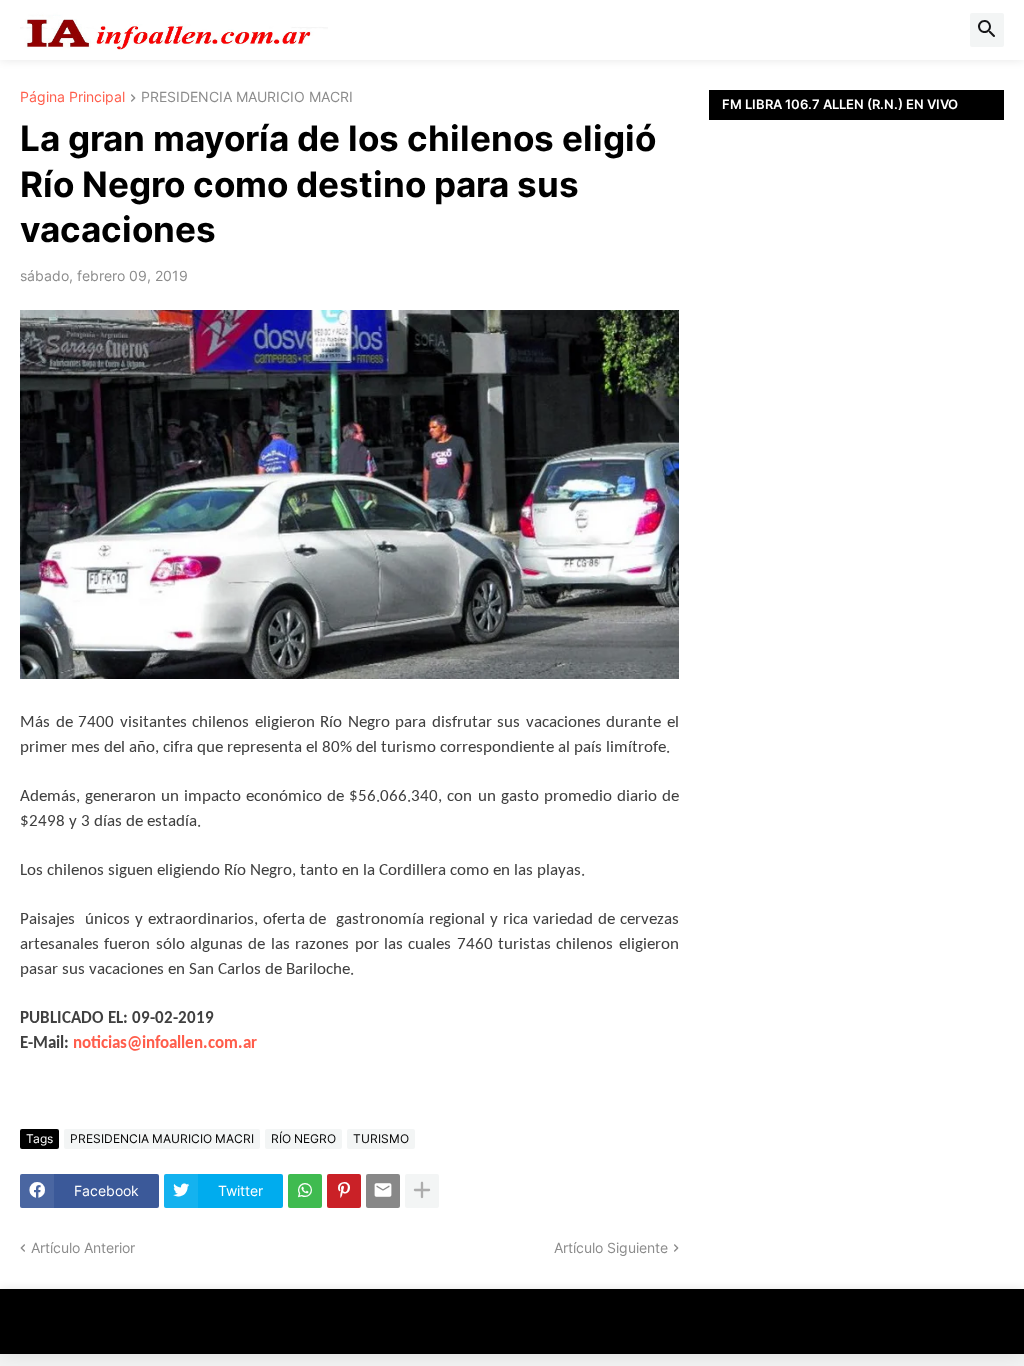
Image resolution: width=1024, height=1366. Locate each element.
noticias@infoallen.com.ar (165, 1043)
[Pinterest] (344, 1191)
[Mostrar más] (422, 1191)
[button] (987, 30)
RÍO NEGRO (303, 1138)
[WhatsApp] (305, 1191)
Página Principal (72, 97)
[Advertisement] (856, 395)
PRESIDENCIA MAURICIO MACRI (247, 97)
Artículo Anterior (83, 1247)
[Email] (383, 1191)
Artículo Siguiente (611, 1247)
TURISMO (381, 1138)
